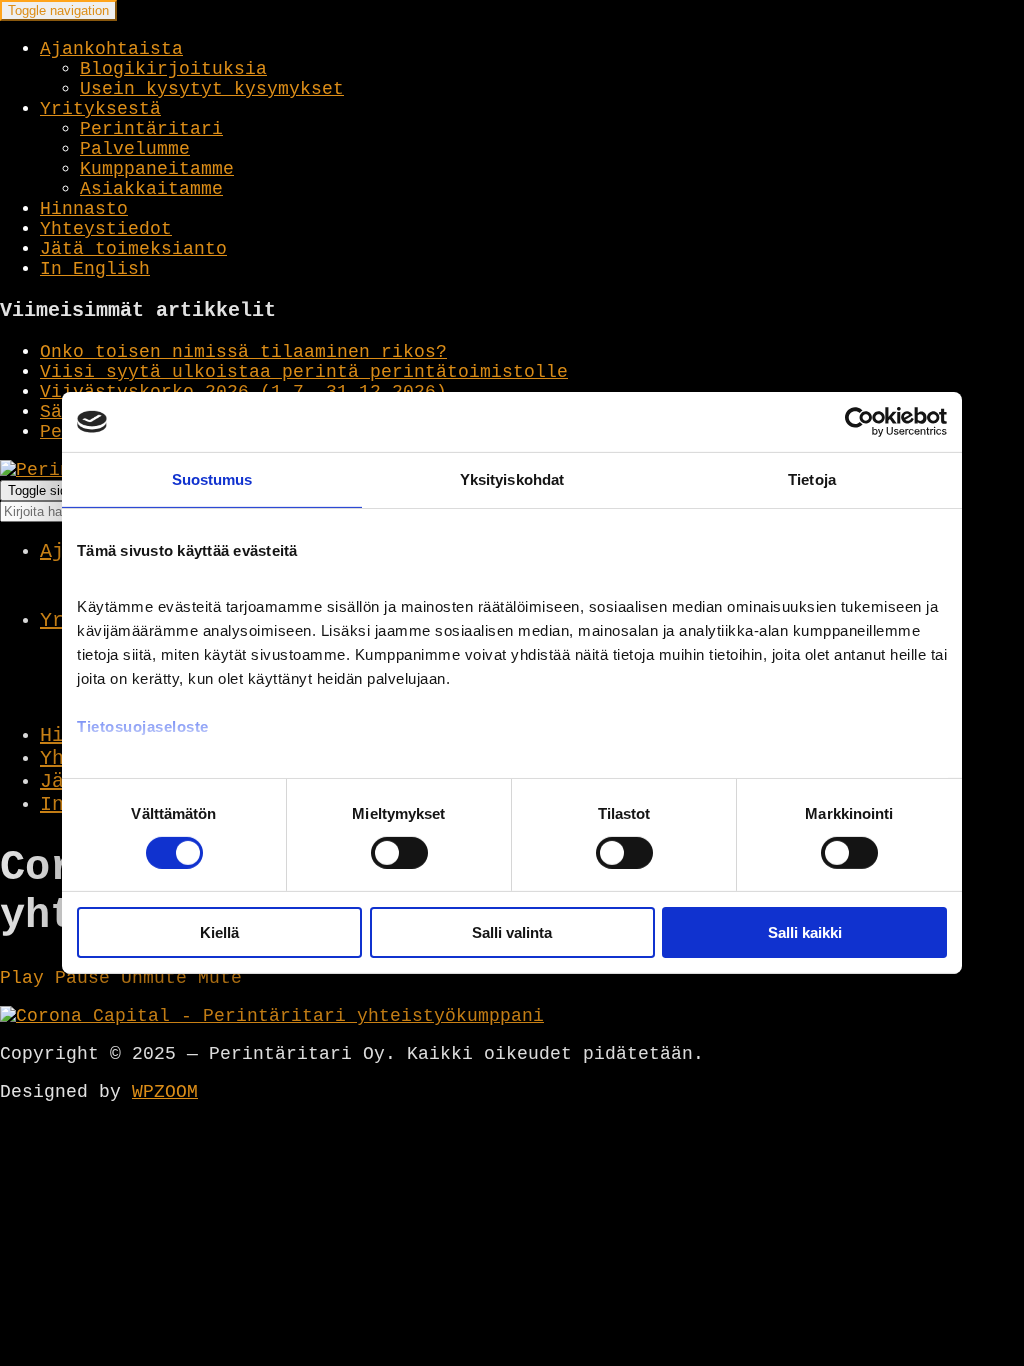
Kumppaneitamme (157, 169)
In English (95, 269)
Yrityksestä (100, 109)
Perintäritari (151, 129)
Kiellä (219, 932)
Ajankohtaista (111, 49)
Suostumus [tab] (212, 479)
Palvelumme (135, 149)
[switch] (399, 853)
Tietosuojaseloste (143, 725)
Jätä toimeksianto (133, 249)
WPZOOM (165, 1092)
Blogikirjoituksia (173, 69)
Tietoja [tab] (812, 479)
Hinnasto (84, 209)
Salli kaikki (805, 932)
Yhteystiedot (106, 229)
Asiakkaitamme (151, 189)
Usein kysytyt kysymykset (212, 89)
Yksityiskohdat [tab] (512, 479)
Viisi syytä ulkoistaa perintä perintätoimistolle (304, 372)
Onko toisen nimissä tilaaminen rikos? (243, 352)
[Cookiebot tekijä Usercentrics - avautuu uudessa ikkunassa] (859, 422)
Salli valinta (512, 932)
